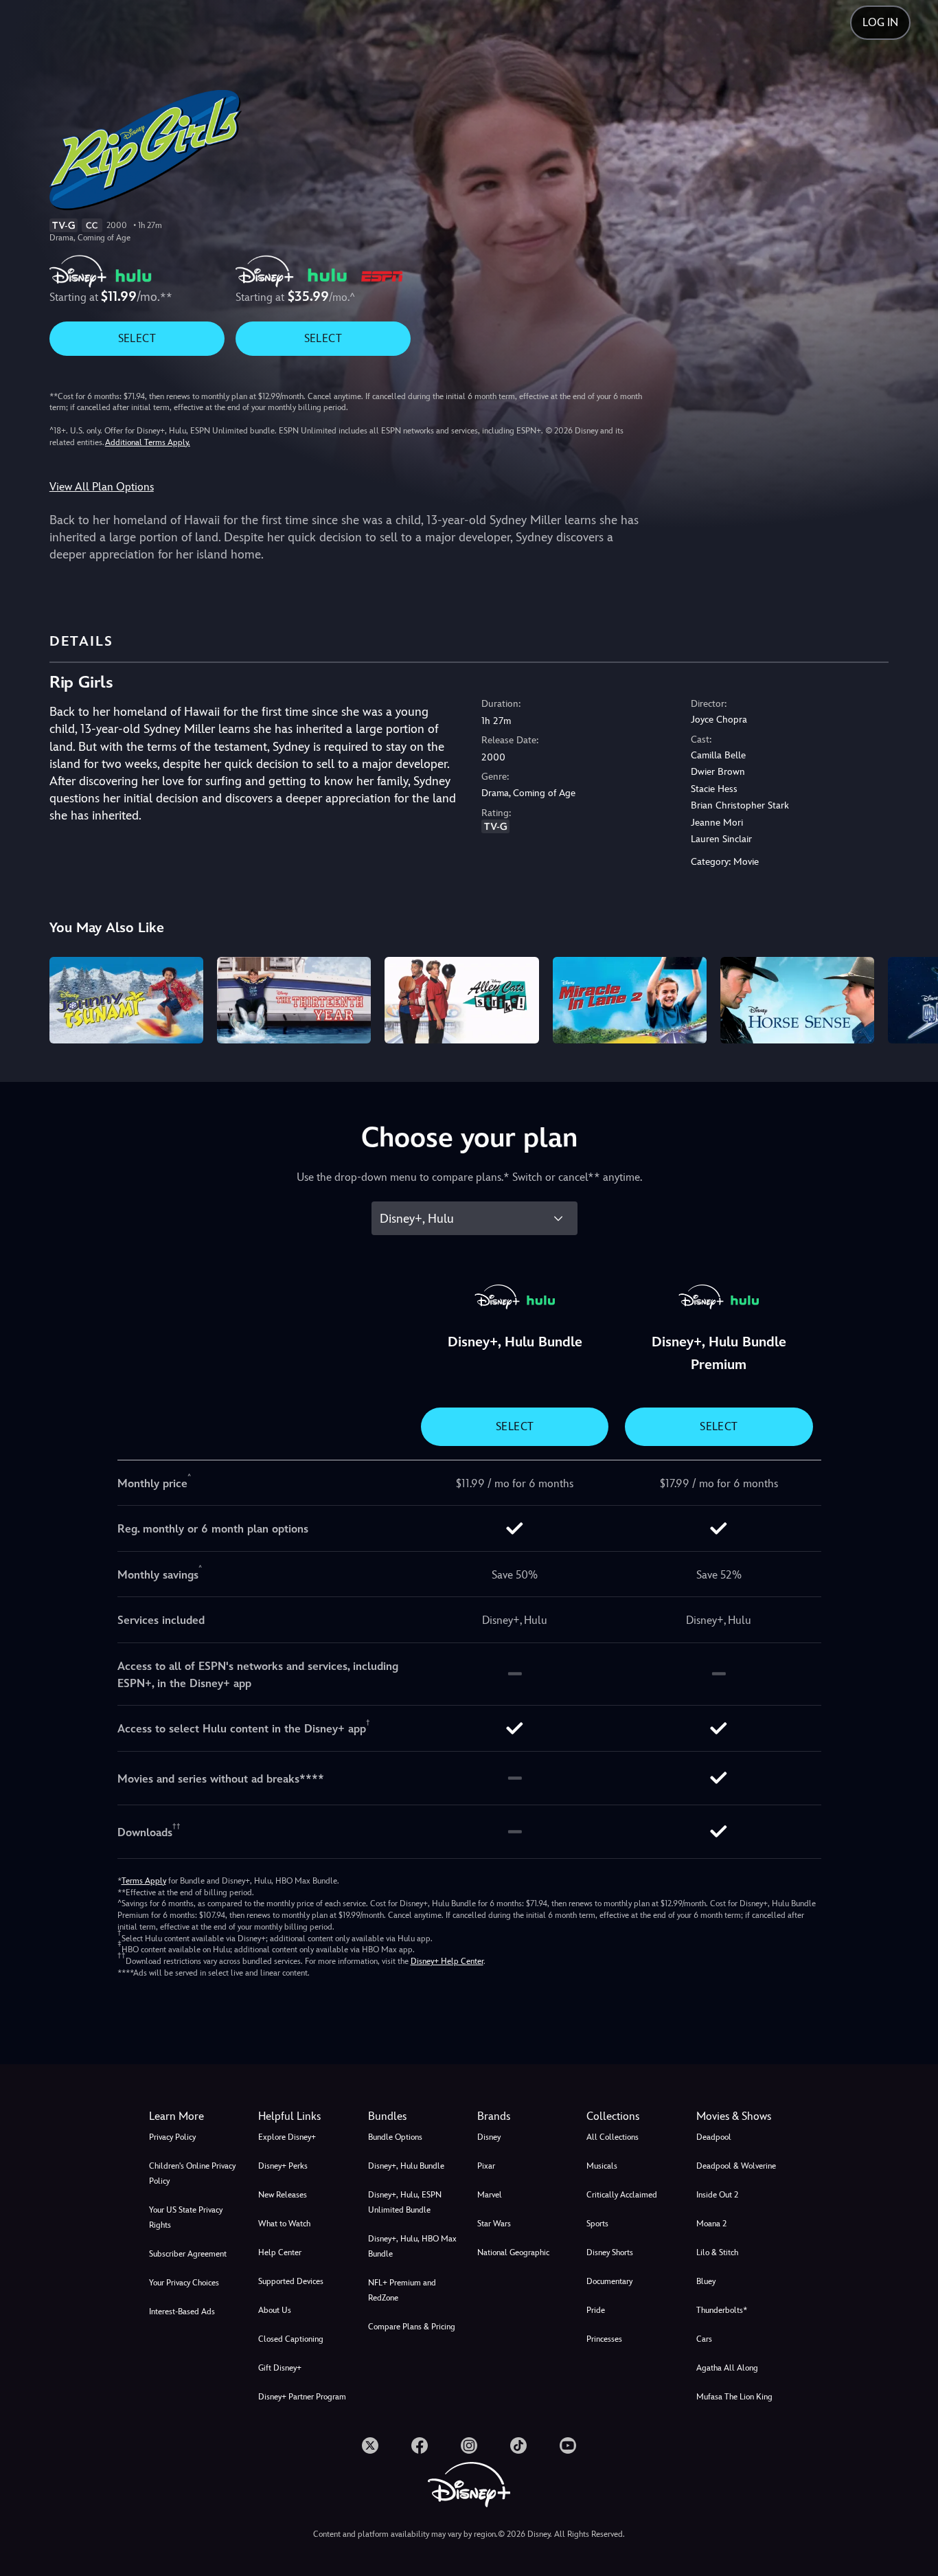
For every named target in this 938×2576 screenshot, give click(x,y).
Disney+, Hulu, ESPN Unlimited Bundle (405, 2202)
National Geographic (513, 2252)
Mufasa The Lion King (734, 2397)
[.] (370, 2445)
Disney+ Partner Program (302, 2397)
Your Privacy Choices (184, 2283)
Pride (596, 2310)
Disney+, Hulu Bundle (406, 2166)
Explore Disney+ (287, 2137)
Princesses (604, 2339)
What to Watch (284, 2224)
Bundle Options (395, 2137)
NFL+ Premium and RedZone (402, 2290)
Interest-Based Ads (182, 2312)
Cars (704, 2339)
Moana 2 (711, 2224)
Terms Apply (144, 1881)
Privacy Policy (172, 2137)
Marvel (490, 2195)
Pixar (486, 2166)
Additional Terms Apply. (148, 442)
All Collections (613, 2137)
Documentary (609, 2281)
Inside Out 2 (717, 2195)
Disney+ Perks (283, 2166)
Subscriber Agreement (188, 2254)
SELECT (137, 338)
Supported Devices (291, 2281)
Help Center (280, 2252)
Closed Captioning (291, 2339)
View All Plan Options (102, 487)
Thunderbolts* (722, 2310)
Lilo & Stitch (717, 2252)
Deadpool (714, 2137)
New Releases (283, 2195)
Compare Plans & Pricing (412, 2327)
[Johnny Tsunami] (126, 1000)
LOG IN (880, 22)
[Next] (912, 998)
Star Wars (494, 2224)
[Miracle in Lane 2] (630, 1000)
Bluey (706, 2281)
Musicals (602, 2166)
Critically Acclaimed (622, 2195)
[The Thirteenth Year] (294, 1000)
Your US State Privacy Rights (186, 2217)
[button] (305, 2116)
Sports (597, 2224)
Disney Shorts (610, 2252)
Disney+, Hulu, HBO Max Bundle (412, 2246)
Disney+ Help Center (447, 1961)
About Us (275, 2310)
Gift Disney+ (280, 2368)
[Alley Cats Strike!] (461, 1000)
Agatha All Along (727, 2368)
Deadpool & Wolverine (736, 2166)
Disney (489, 2137)
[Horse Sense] (797, 1000)
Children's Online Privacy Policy (192, 2173)
